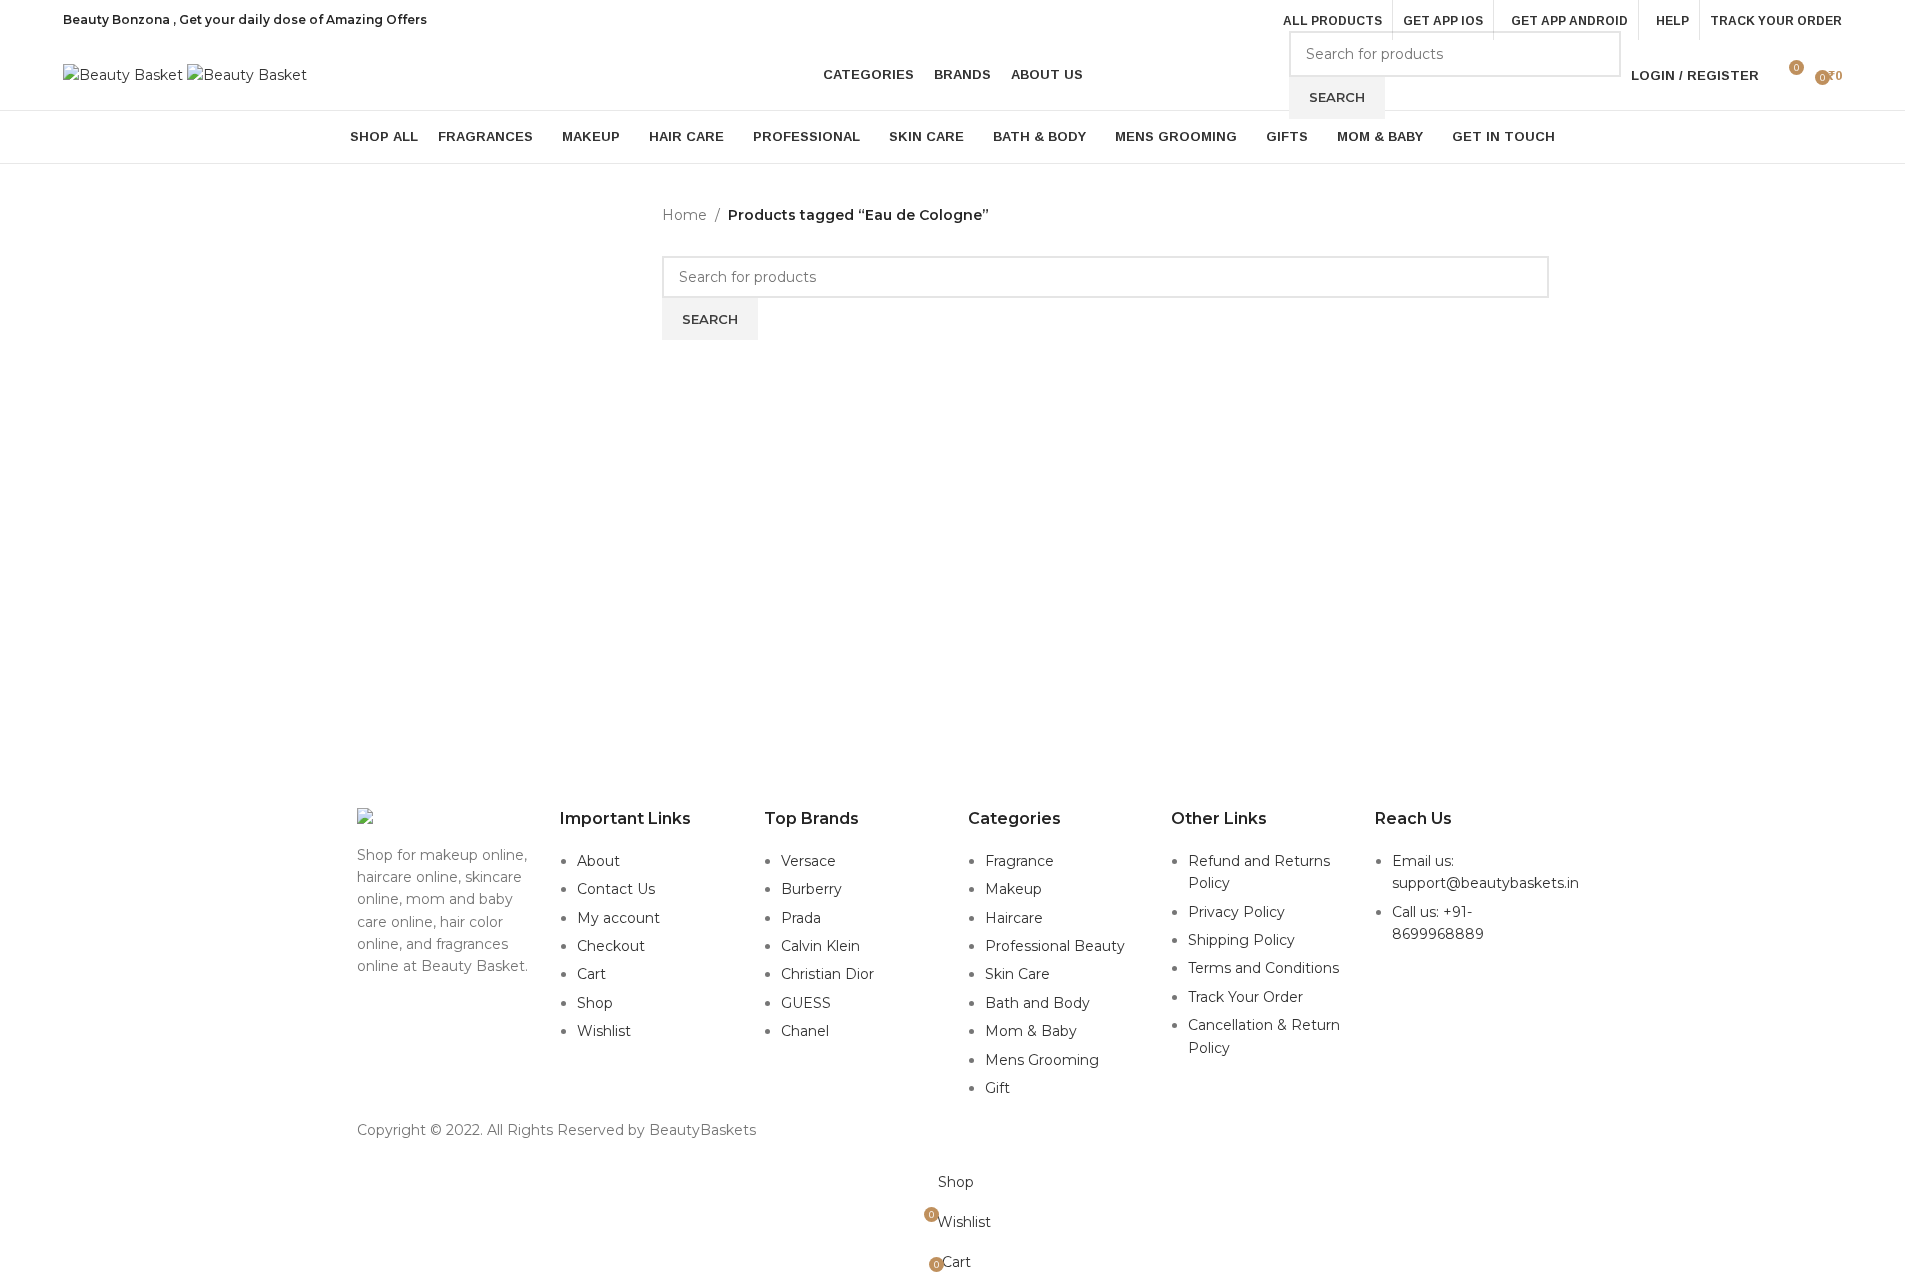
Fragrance (1019, 861)
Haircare (1014, 918)
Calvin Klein (820, 946)
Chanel (805, 1031)
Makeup (1013, 889)
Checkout (611, 946)
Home (684, 215)
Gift (997, 1088)
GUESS (806, 1003)
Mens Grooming (1042, 1060)
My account (618, 918)
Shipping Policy (1241, 940)
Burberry (811, 889)
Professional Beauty (1055, 946)
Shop (595, 1003)
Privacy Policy (1236, 912)
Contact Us (616, 889)
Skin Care (1017, 974)
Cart (591, 974)
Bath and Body (1037, 1003)
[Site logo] (125, 74)
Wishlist (604, 1031)
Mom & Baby (1031, 1031)
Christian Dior (827, 974)
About (598, 861)
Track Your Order (1245, 997)
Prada (801, 918)
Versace (808, 861)
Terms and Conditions (1263, 968)
